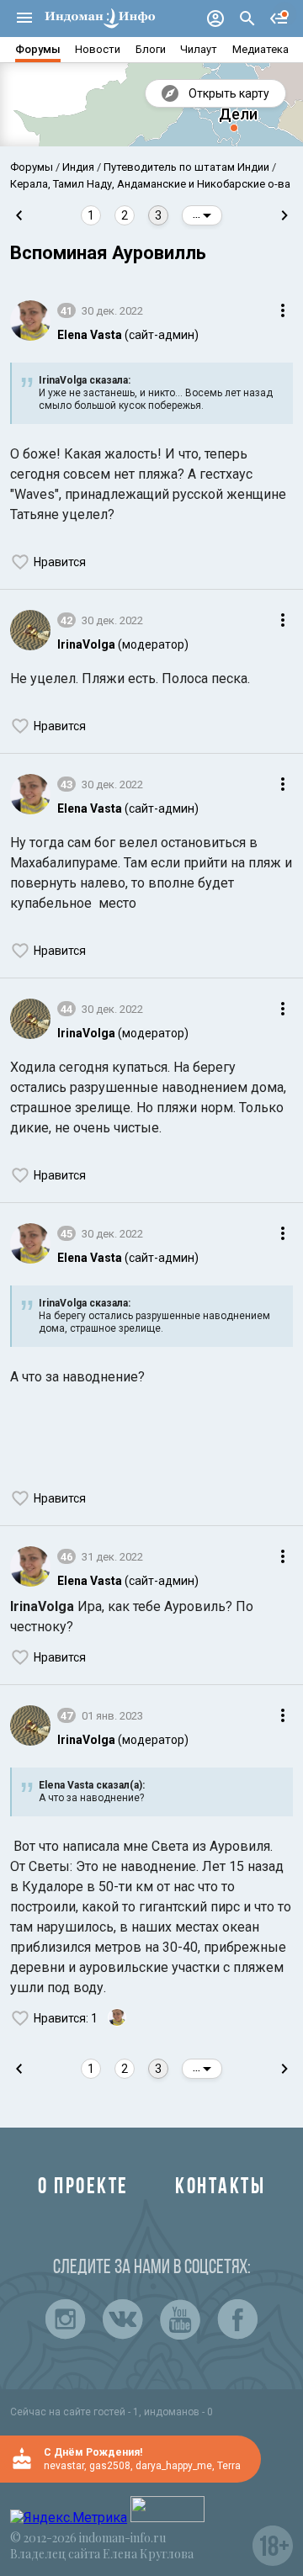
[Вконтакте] (123, 2319)
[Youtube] (180, 2319)
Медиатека (260, 49)
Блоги (151, 49)
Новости (98, 49)
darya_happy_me (174, 2466)
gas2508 (110, 2466)
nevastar (64, 2466)
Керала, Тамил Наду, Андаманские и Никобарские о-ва (150, 184)
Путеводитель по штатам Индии (186, 167)
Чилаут (199, 49)
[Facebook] (237, 2319)
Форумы (38, 49)
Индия (78, 167)
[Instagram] (66, 2319)
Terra (229, 2466)
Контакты (220, 2188)
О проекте (83, 2188)
